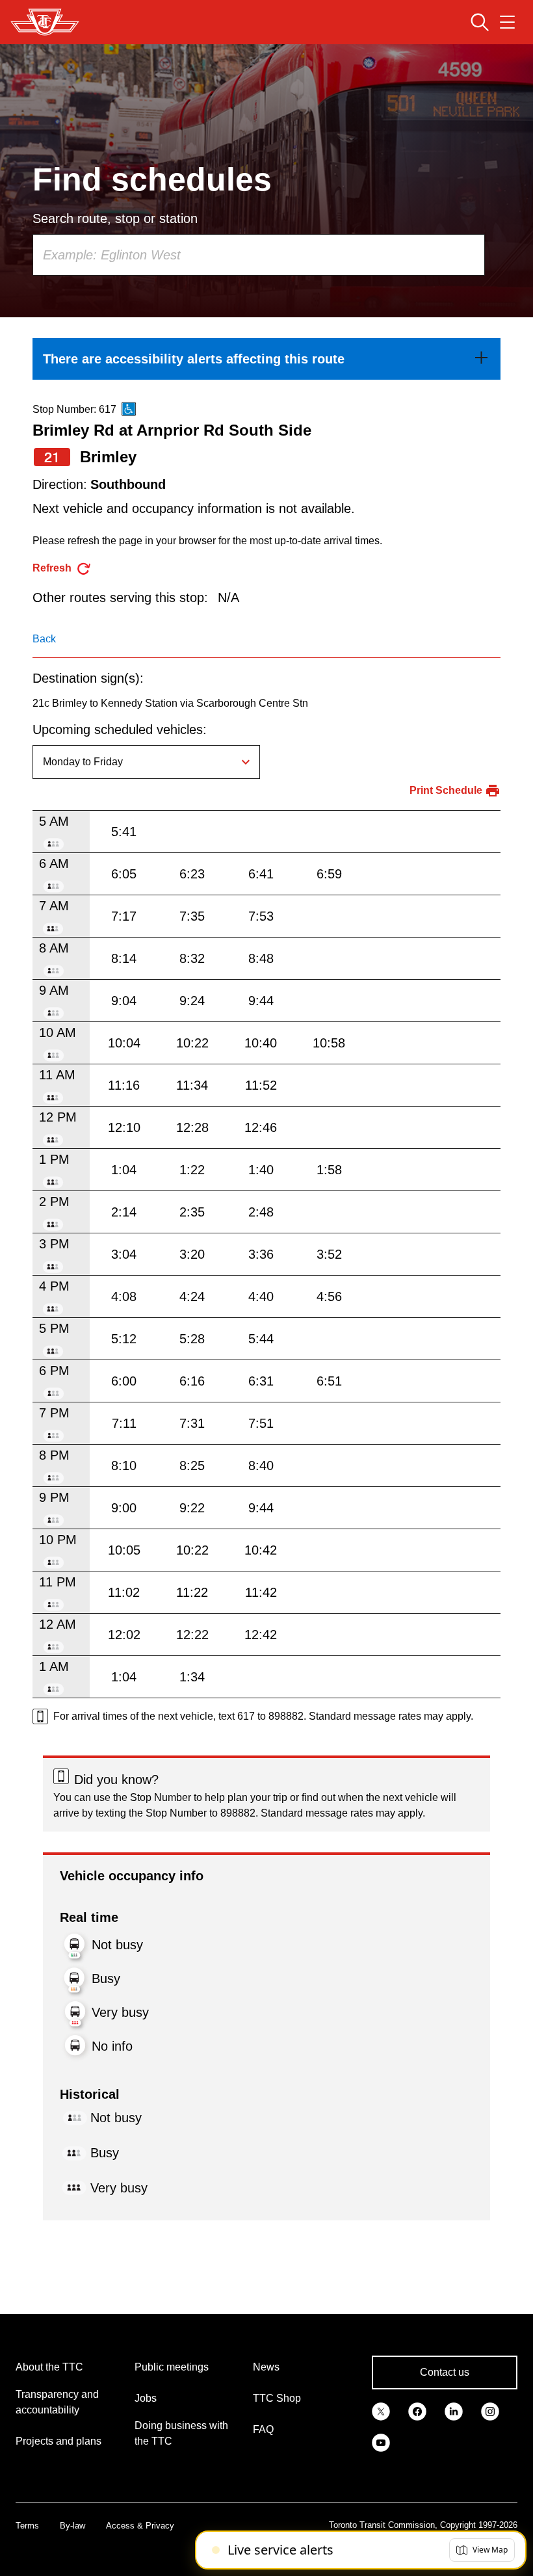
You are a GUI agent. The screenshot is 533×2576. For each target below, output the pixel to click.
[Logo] (45, 22)
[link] (266, 359)
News (266, 2367)
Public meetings (172, 2367)
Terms (27, 2526)
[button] (482, 2550)
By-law (72, 2526)
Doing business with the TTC (181, 2433)
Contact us (445, 2372)
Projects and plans (58, 2441)
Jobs (146, 2398)
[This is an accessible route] (129, 409)
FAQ (263, 2429)
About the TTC (49, 2367)
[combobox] (259, 255)
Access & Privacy (140, 2526)
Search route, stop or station (115, 218)
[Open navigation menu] (507, 22)
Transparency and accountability (57, 2402)
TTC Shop (277, 2398)
